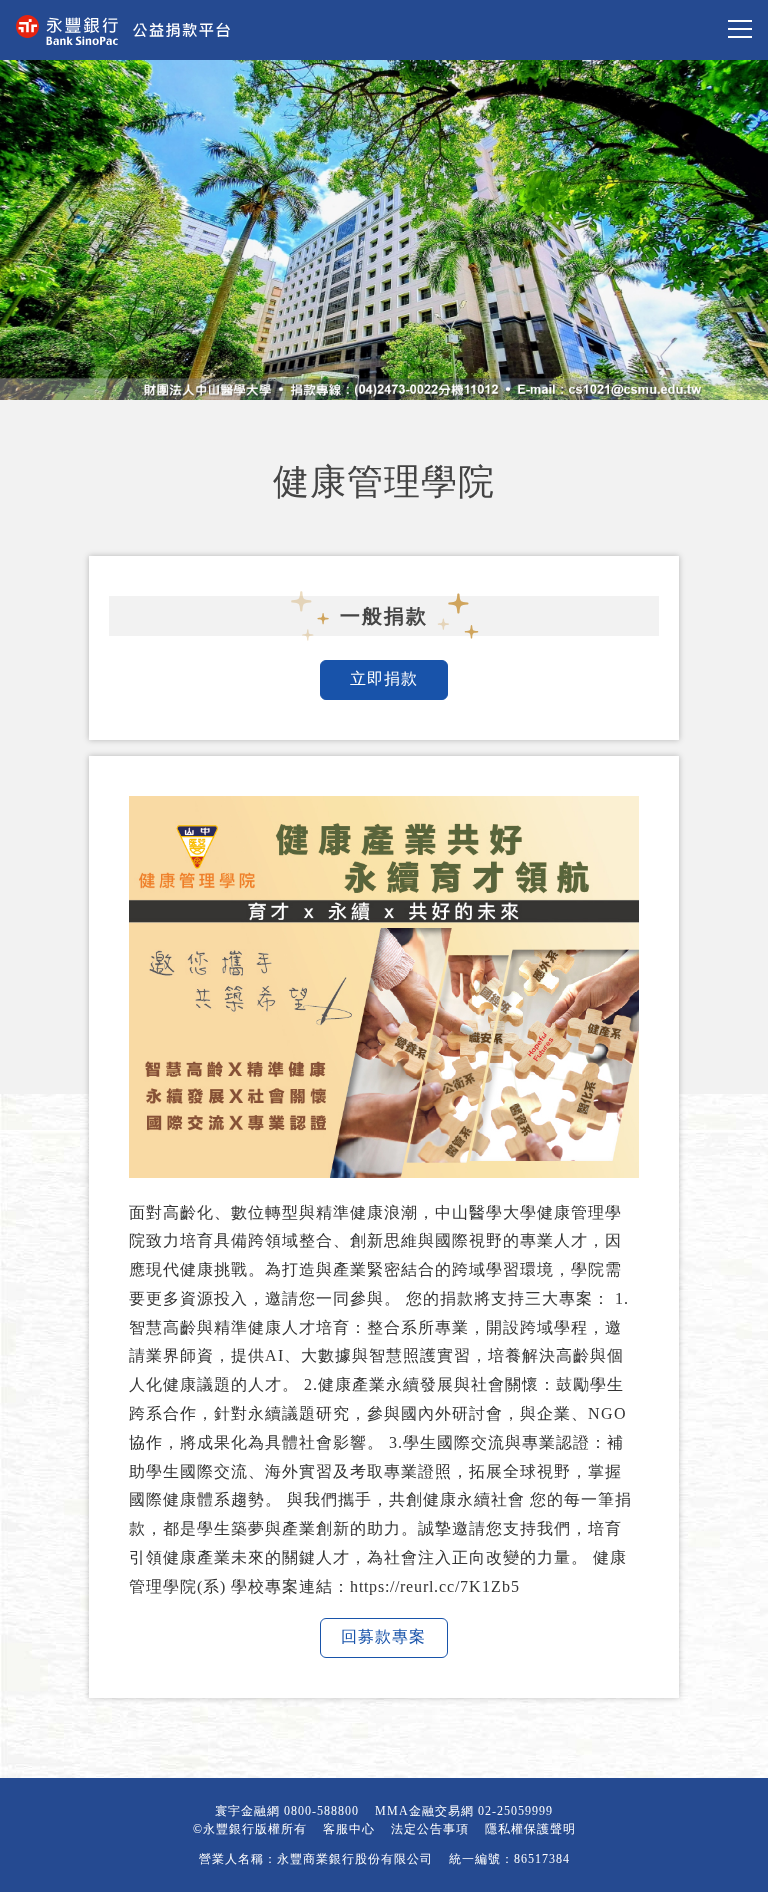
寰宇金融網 (247, 1811)
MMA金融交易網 (424, 1811)
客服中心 (349, 1829)
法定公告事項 (430, 1829)
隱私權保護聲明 (530, 1829)
